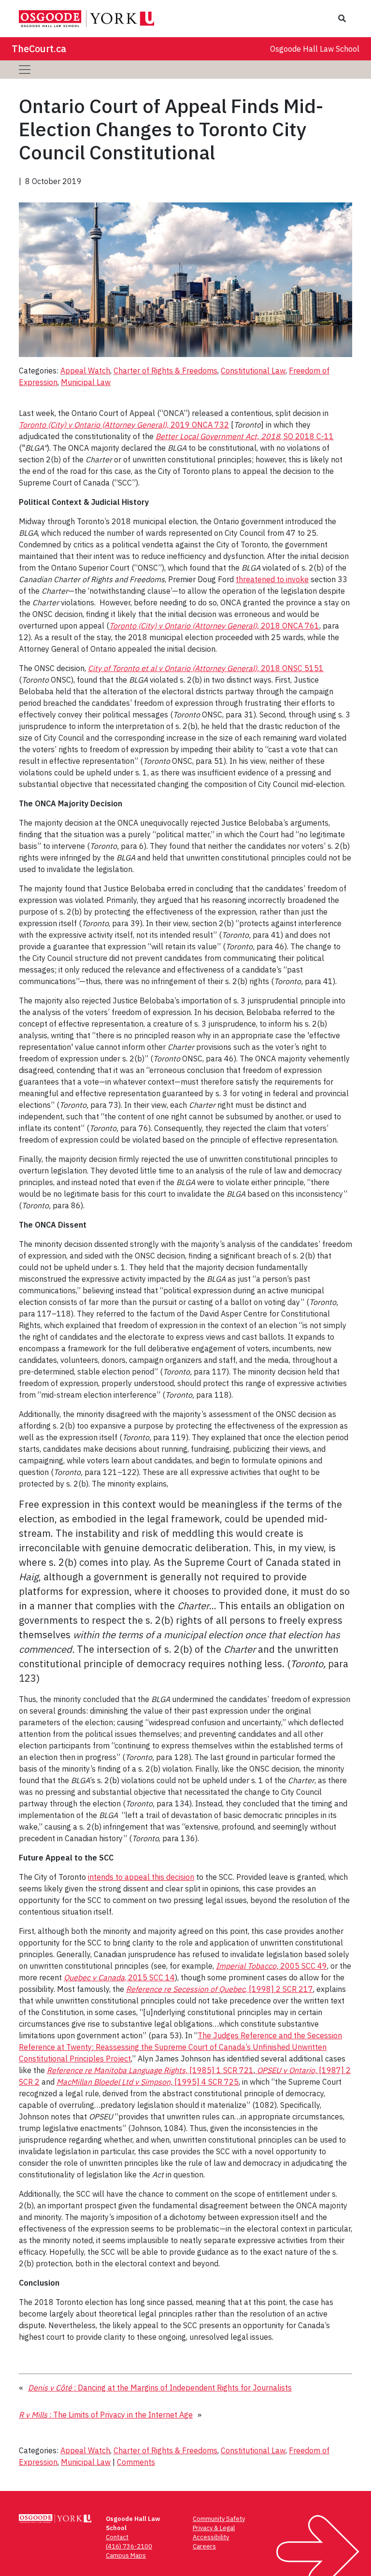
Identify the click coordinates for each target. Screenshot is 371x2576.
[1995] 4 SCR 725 (148, 2082)
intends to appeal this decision (141, 1877)
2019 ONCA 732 (124, 425)
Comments (136, 2462)
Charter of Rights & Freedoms (165, 371)
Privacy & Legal (214, 2528)
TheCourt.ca (39, 49)
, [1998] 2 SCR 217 (220, 1989)
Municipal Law (86, 382)
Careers (204, 2546)
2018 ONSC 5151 (206, 668)
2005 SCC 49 (271, 1966)
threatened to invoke (272, 579)
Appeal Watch (85, 371)
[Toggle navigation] (25, 70)
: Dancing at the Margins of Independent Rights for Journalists (160, 2388)
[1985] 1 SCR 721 (150, 2070)
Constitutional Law (253, 371)
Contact (117, 2537)
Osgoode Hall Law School (315, 49)
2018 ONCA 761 (214, 626)
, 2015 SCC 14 (119, 1977)
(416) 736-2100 (129, 2546)
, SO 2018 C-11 (245, 436)
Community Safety (219, 2519)
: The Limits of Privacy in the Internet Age (106, 2415)
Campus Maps (126, 2555)
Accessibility (211, 2537)
